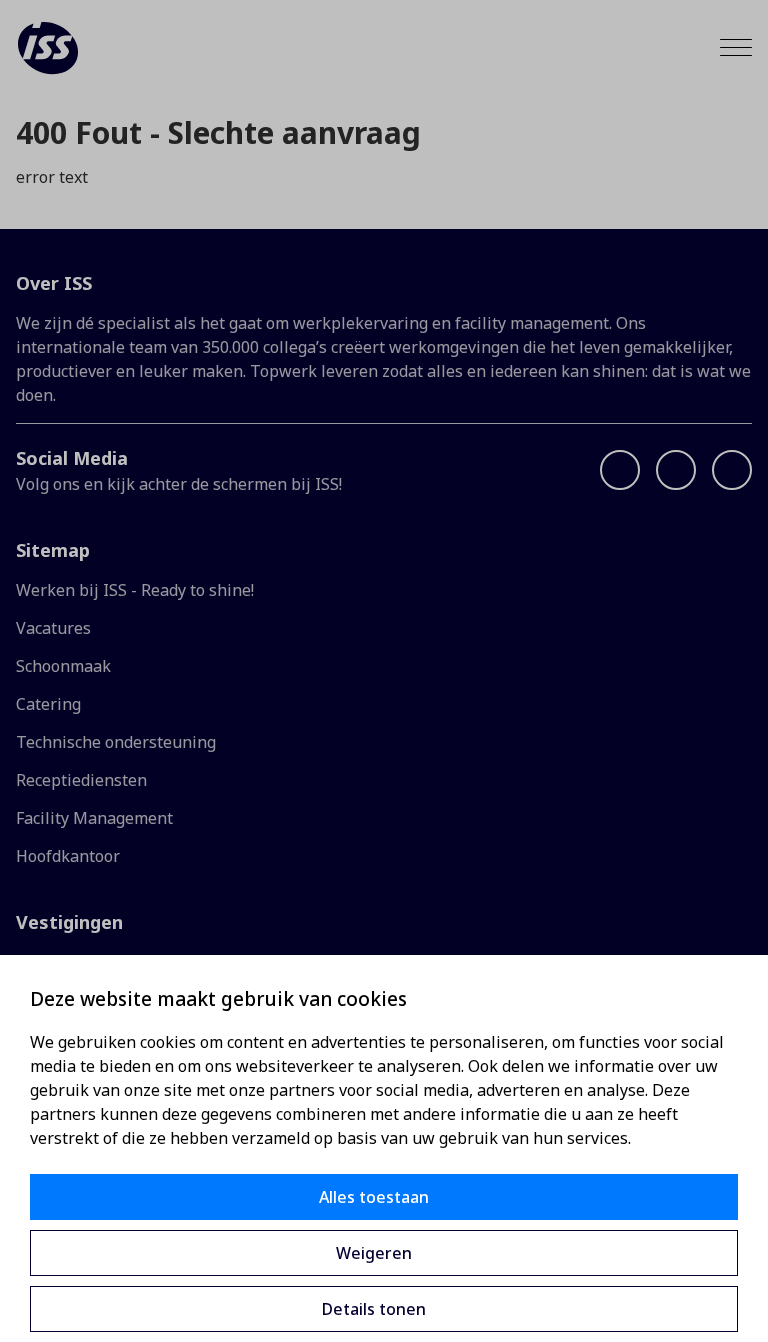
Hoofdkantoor (68, 856)
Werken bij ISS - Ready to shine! (135, 590)
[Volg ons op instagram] (732, 470)
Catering (48, 704)
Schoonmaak (63, 666)
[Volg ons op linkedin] (676, 470)
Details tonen (374, 1309)
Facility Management (94, 818)
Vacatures (53, 628)
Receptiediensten (81, 780)
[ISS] (48, 48)
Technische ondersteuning (116, 742)
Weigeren (374, 1253)
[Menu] (736, 47)
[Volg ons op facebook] (620, 470)
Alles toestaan (374, 1197)
